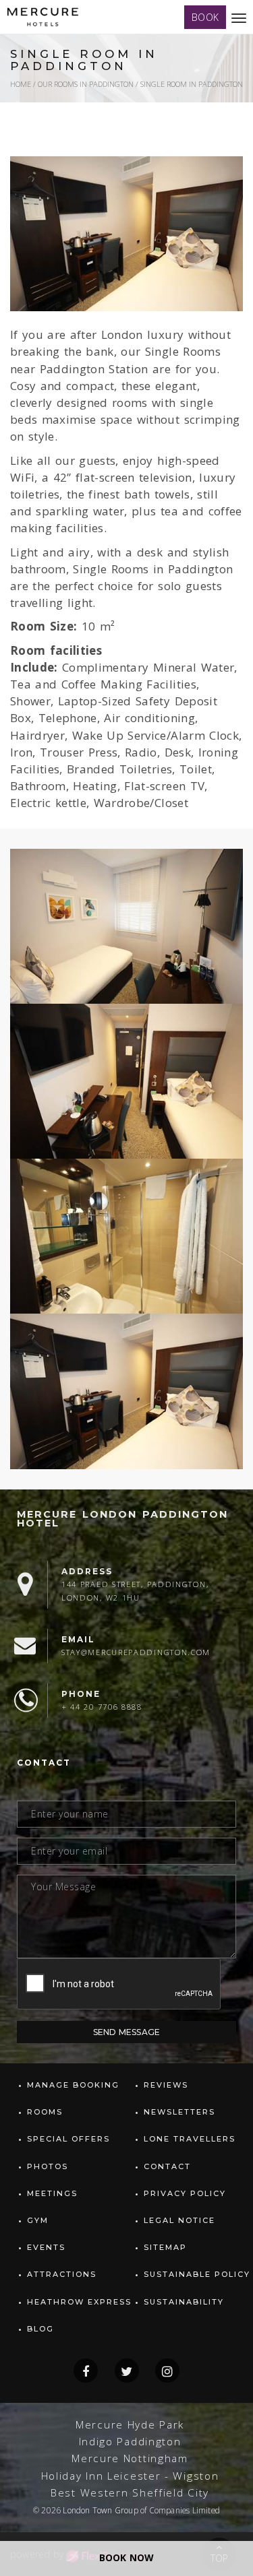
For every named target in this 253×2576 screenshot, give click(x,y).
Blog (40, 2329)
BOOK (205, 17)
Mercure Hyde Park (130, 2425)
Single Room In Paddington (192, 84)
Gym (38, 2220)
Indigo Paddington (130, 2442)
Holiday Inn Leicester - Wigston (130, 2476)
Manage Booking (73, 2085)
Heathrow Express (79, 2302)
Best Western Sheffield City (130, 2493)
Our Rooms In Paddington (86, 84)
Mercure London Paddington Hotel (122, 1519)
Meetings (52, 2193)
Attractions (62, 2274)
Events (46, 2247)
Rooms (45, 2112)
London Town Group (100, 2510)
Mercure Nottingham (130, 2458)
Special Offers (68, 2139)
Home (21, 84)
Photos (48, 2166)
